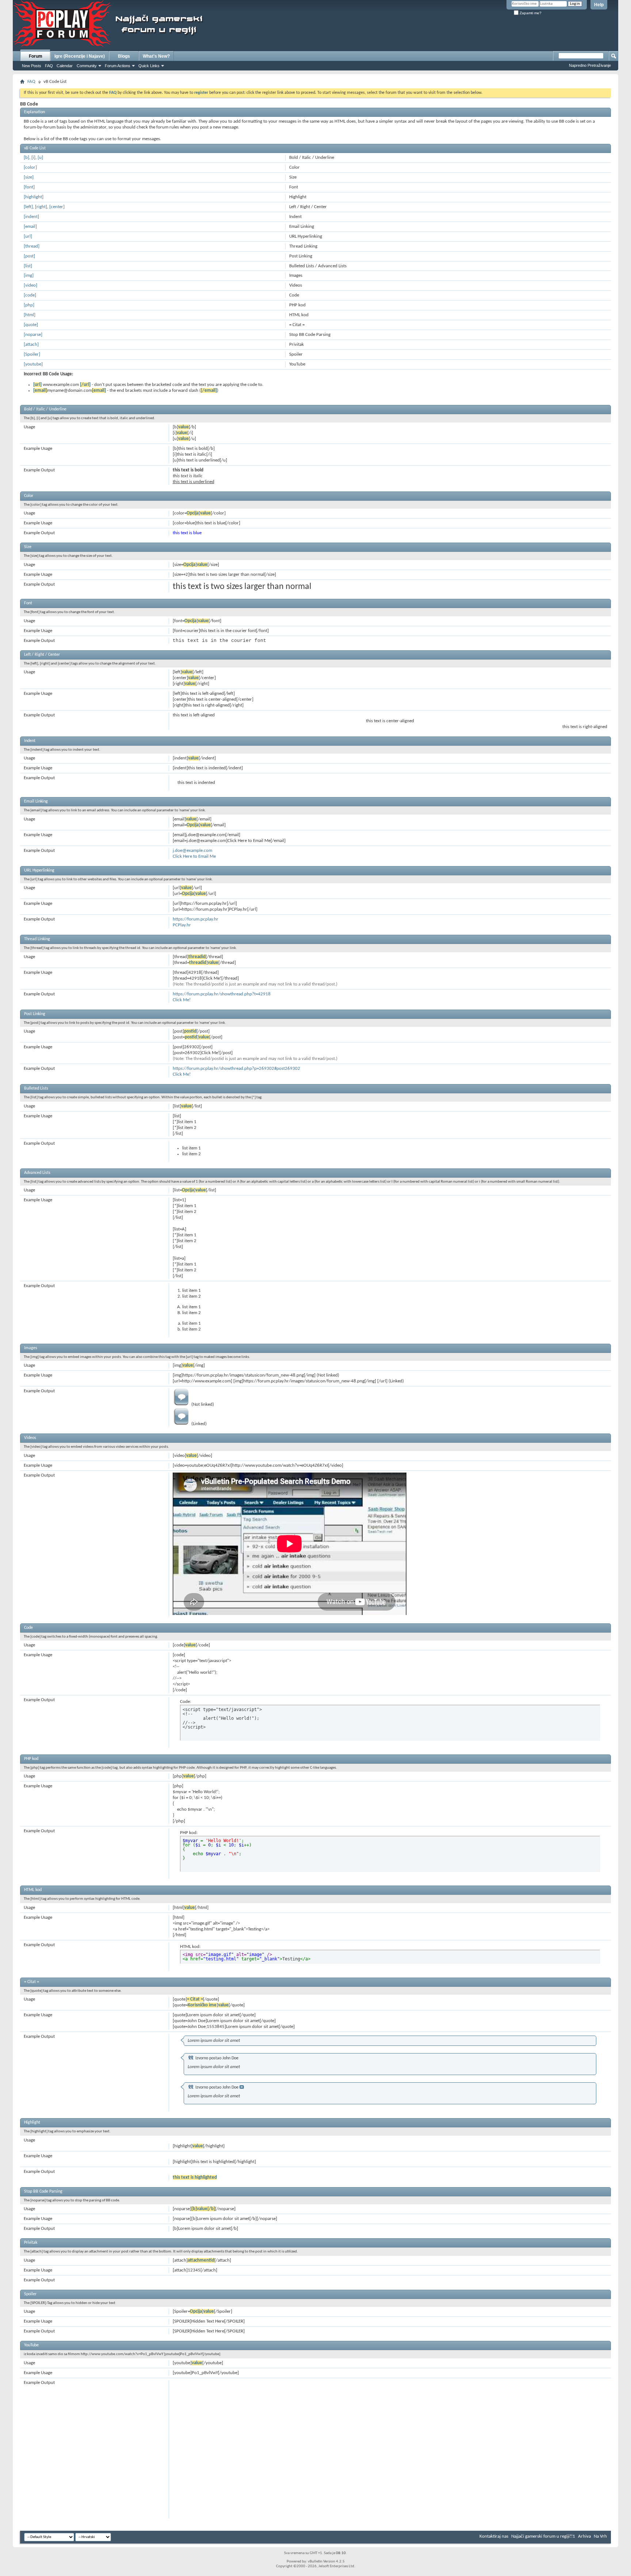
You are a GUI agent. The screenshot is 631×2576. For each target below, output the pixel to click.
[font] (29, 187)
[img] (29, 275)
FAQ (49, 66)
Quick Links (149, 66)
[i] (33, 158)
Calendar (65, 66)
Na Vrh (600, 2536)
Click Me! (182, 1000)
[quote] (31, 325)
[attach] (31, 345)
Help (599, 5)
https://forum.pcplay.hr (196, 919)
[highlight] (34, 197)
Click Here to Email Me (194, 856)
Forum (36, 56)
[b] (26, 158)
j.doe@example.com (192, 851)
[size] (29, 177)
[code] (30, 295)
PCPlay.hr (182, 925)
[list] (28, 266)
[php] (29, 305)
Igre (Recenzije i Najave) (80, 56)
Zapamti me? (530, 13)
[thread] (32, 246)
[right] (41, 207)
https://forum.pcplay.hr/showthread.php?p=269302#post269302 (236, 1069)
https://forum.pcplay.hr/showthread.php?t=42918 (222, 994)
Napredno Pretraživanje (590, 65)
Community (87, 66)
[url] (28, 236)
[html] (30, 315)
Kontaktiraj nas (494, 2536)
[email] (30, 227)
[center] (57, 207)
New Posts (32, 66)
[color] (30, 167)
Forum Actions (118, 66)
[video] (30, 285)
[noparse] (33, 335)
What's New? (156, 56)
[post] (29, 256)
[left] (28, 207)
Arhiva (584, 2536)
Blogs (124, 56)
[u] (40, 158)
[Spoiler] (32, 354)
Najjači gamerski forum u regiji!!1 (543, 2536)
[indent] (31, 217)
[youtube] (33, 364)
